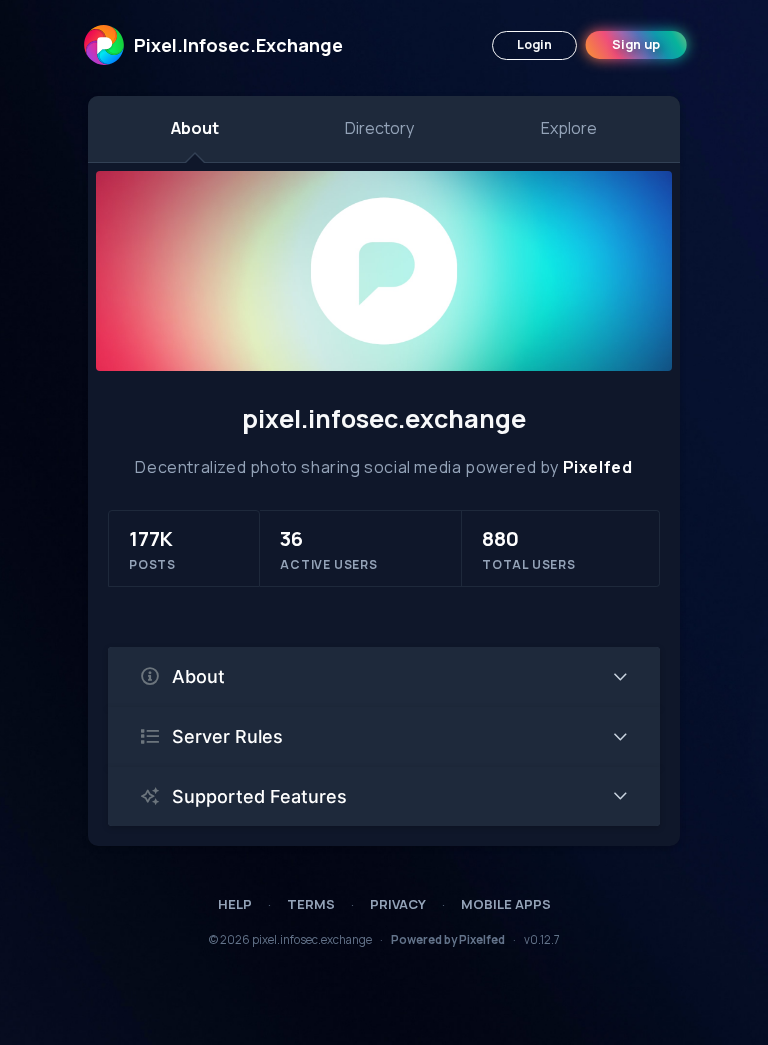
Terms (311, 904)
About (195, 128)
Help (235, 904)
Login (534, 44)
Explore (569, 128)
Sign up (636, 44)
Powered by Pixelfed (448, 939)
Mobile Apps (506, 904)
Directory (379, 128)
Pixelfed (598, 467)
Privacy (398, 904)
